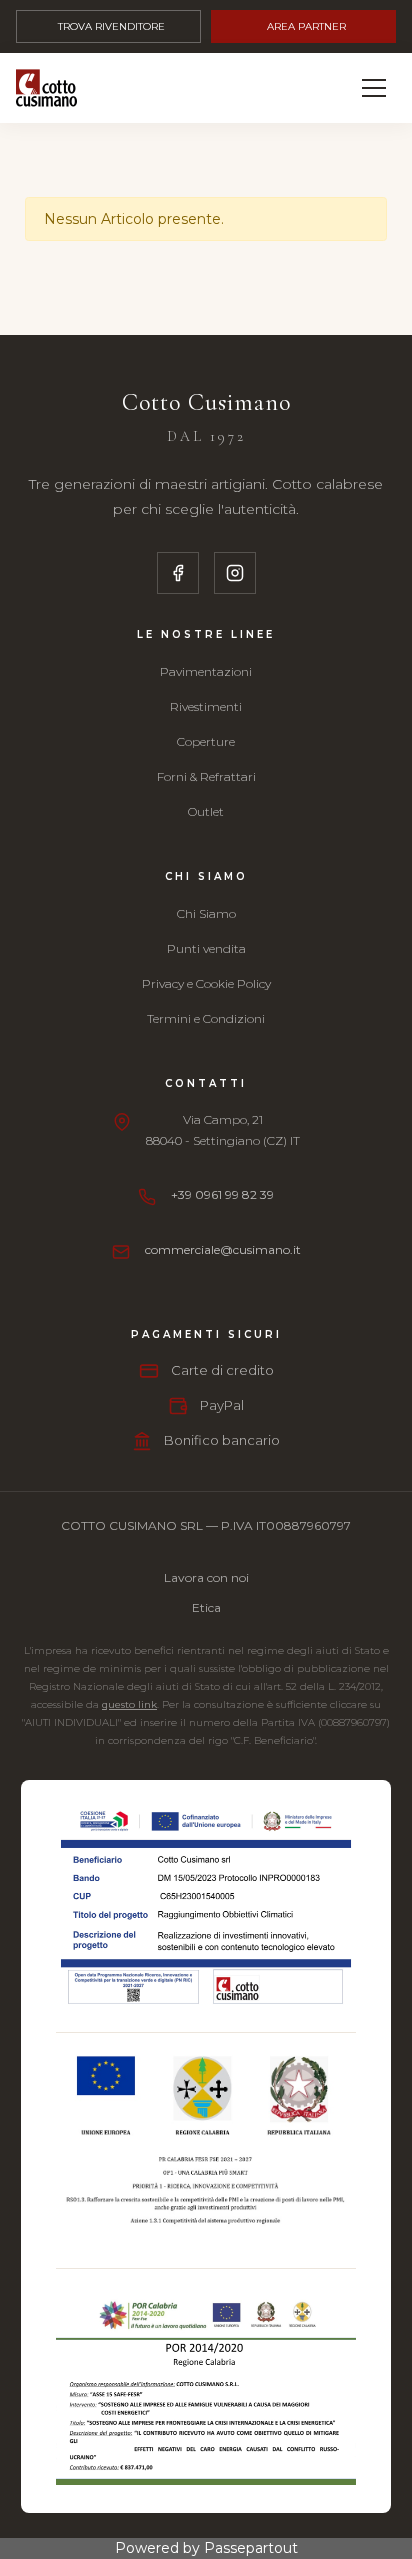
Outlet (206, 811)
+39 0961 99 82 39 (222, 1194)
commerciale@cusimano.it (223, 1249)
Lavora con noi (206, 1577)
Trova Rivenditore (111, 26)
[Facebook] (178, 573)
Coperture (206, 741)
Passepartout (251, 2548)
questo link (129, 1704)
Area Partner (306, 26)
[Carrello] (282, 88)
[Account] (327, 88)
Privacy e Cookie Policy (206, 983)
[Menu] (374, 88)
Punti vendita (206, 948)
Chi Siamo (206, 913)
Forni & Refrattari (206, 776)
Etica (206, 1607)
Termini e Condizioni (206, 1018)
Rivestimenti (206, 706)
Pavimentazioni (206, 671)
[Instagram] (235, 573)
